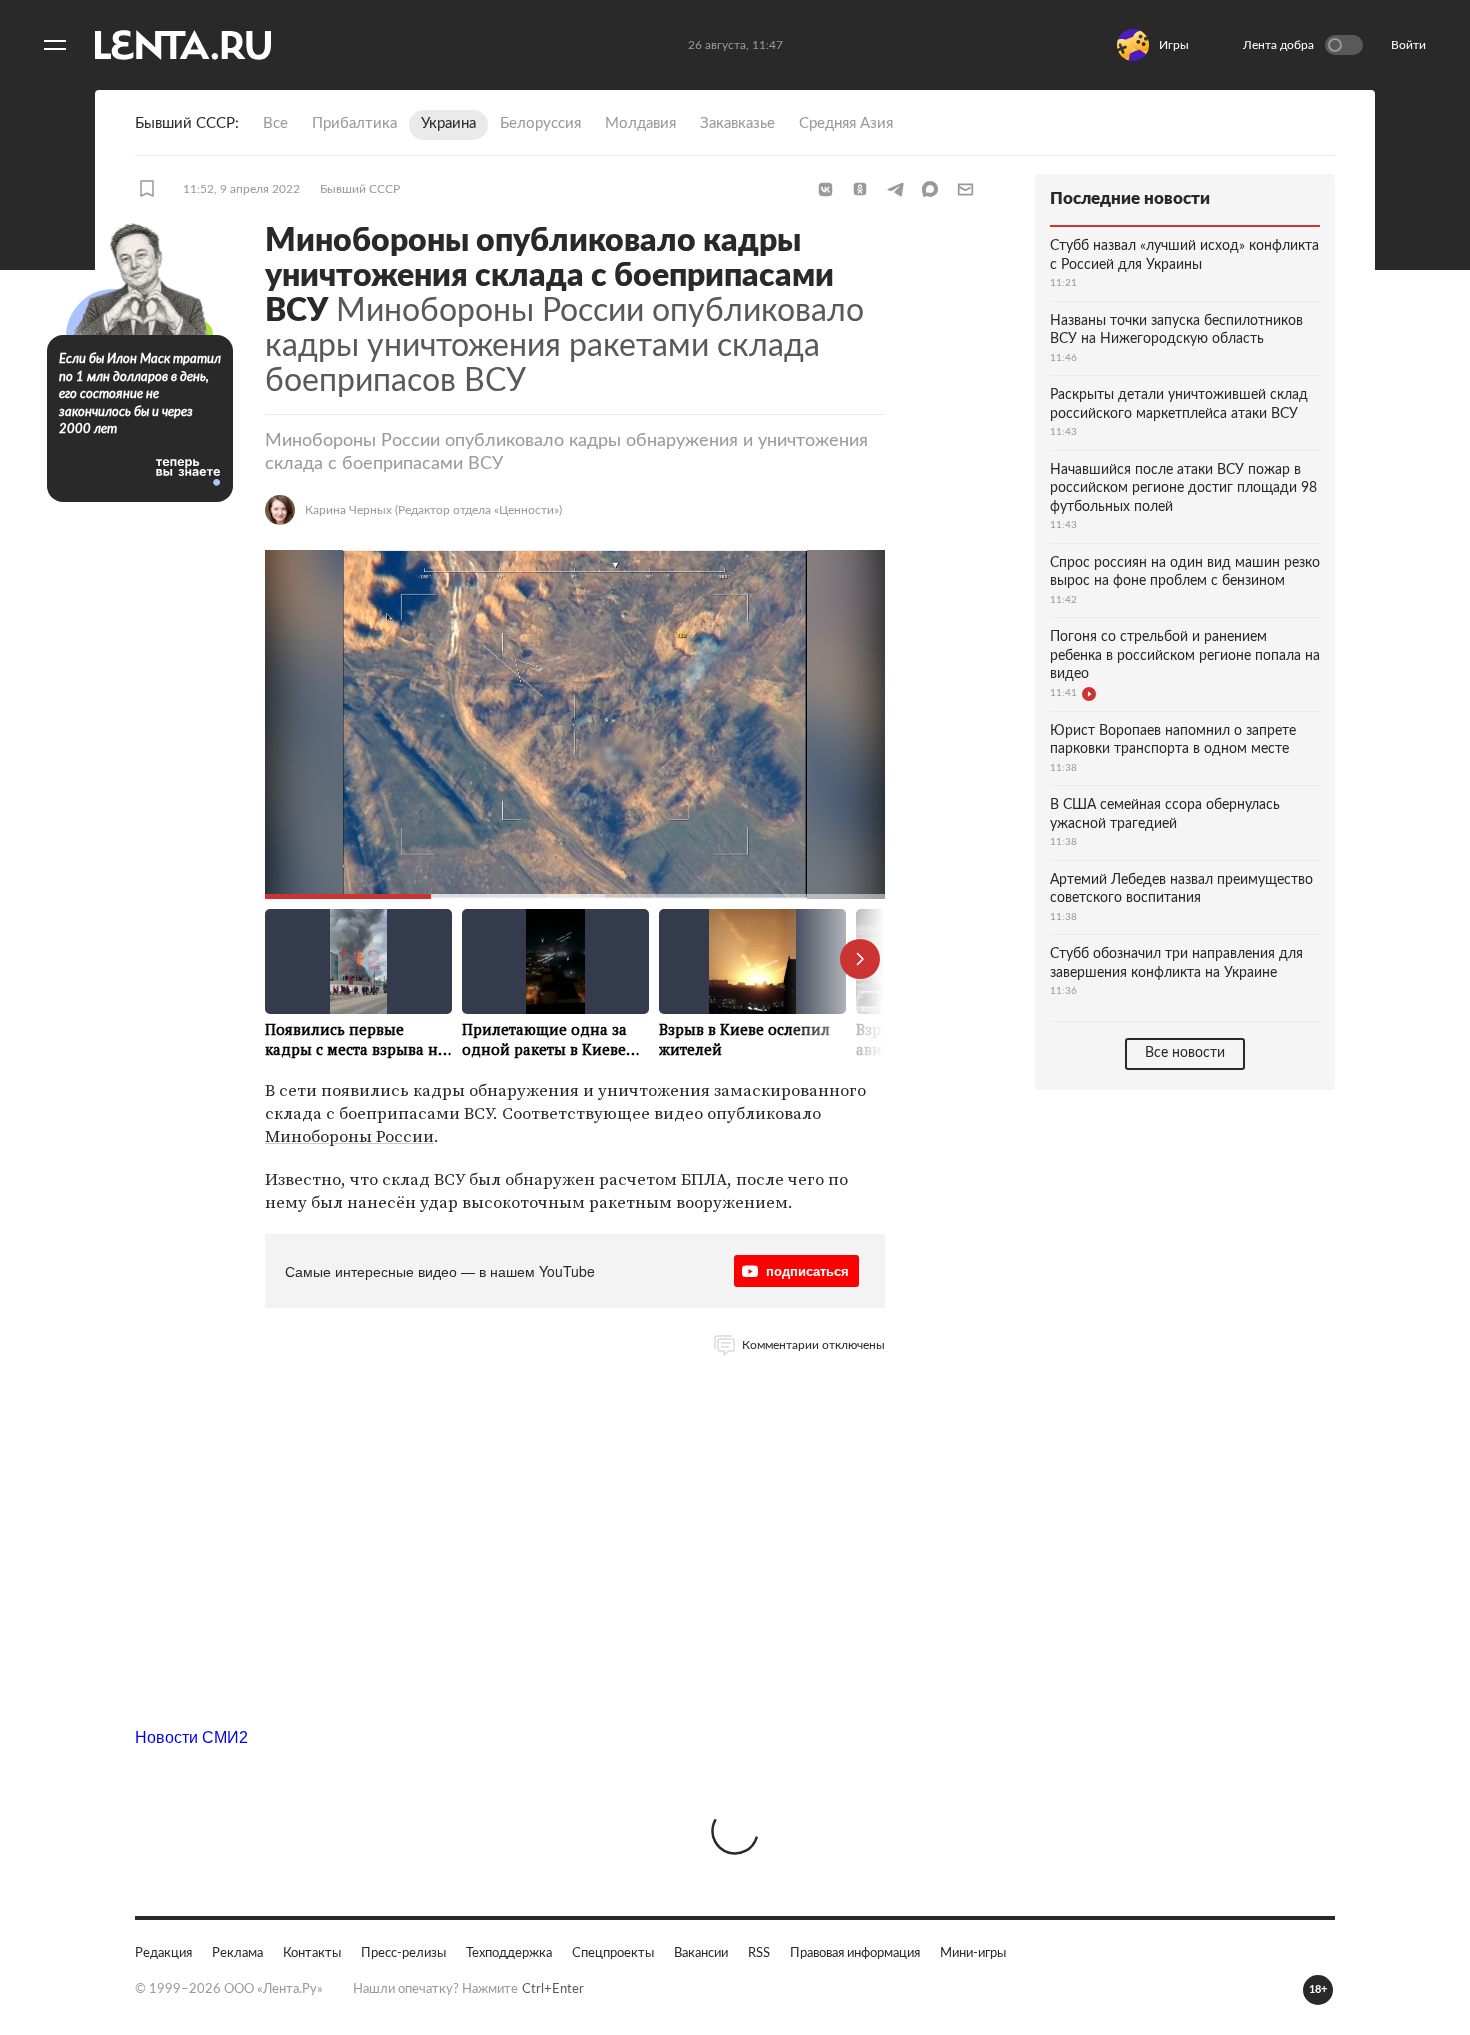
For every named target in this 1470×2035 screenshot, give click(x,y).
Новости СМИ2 (191, 1737)
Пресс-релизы (403, 1953)
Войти (1408, 45)
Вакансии (701, 1953)
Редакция (163, 1953)
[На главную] (183, 45)
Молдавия (640, 123)
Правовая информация (855, 1953)
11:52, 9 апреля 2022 (241, 189)
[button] (825, 189)
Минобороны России (349, 1136)
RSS (759, 1953)
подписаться (807, 1270)
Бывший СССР (360, 189)
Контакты (312, 1953)
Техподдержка (509, 1953)
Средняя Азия (846, 123)
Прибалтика (354, 123)
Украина (448, 123)
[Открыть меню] (55, 45)
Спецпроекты (613, 1953)
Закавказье (737, 123)
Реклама (237, 1953)
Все (275, 123)
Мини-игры (973, 1953)
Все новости (1185, 1053)
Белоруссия (540, 123)
